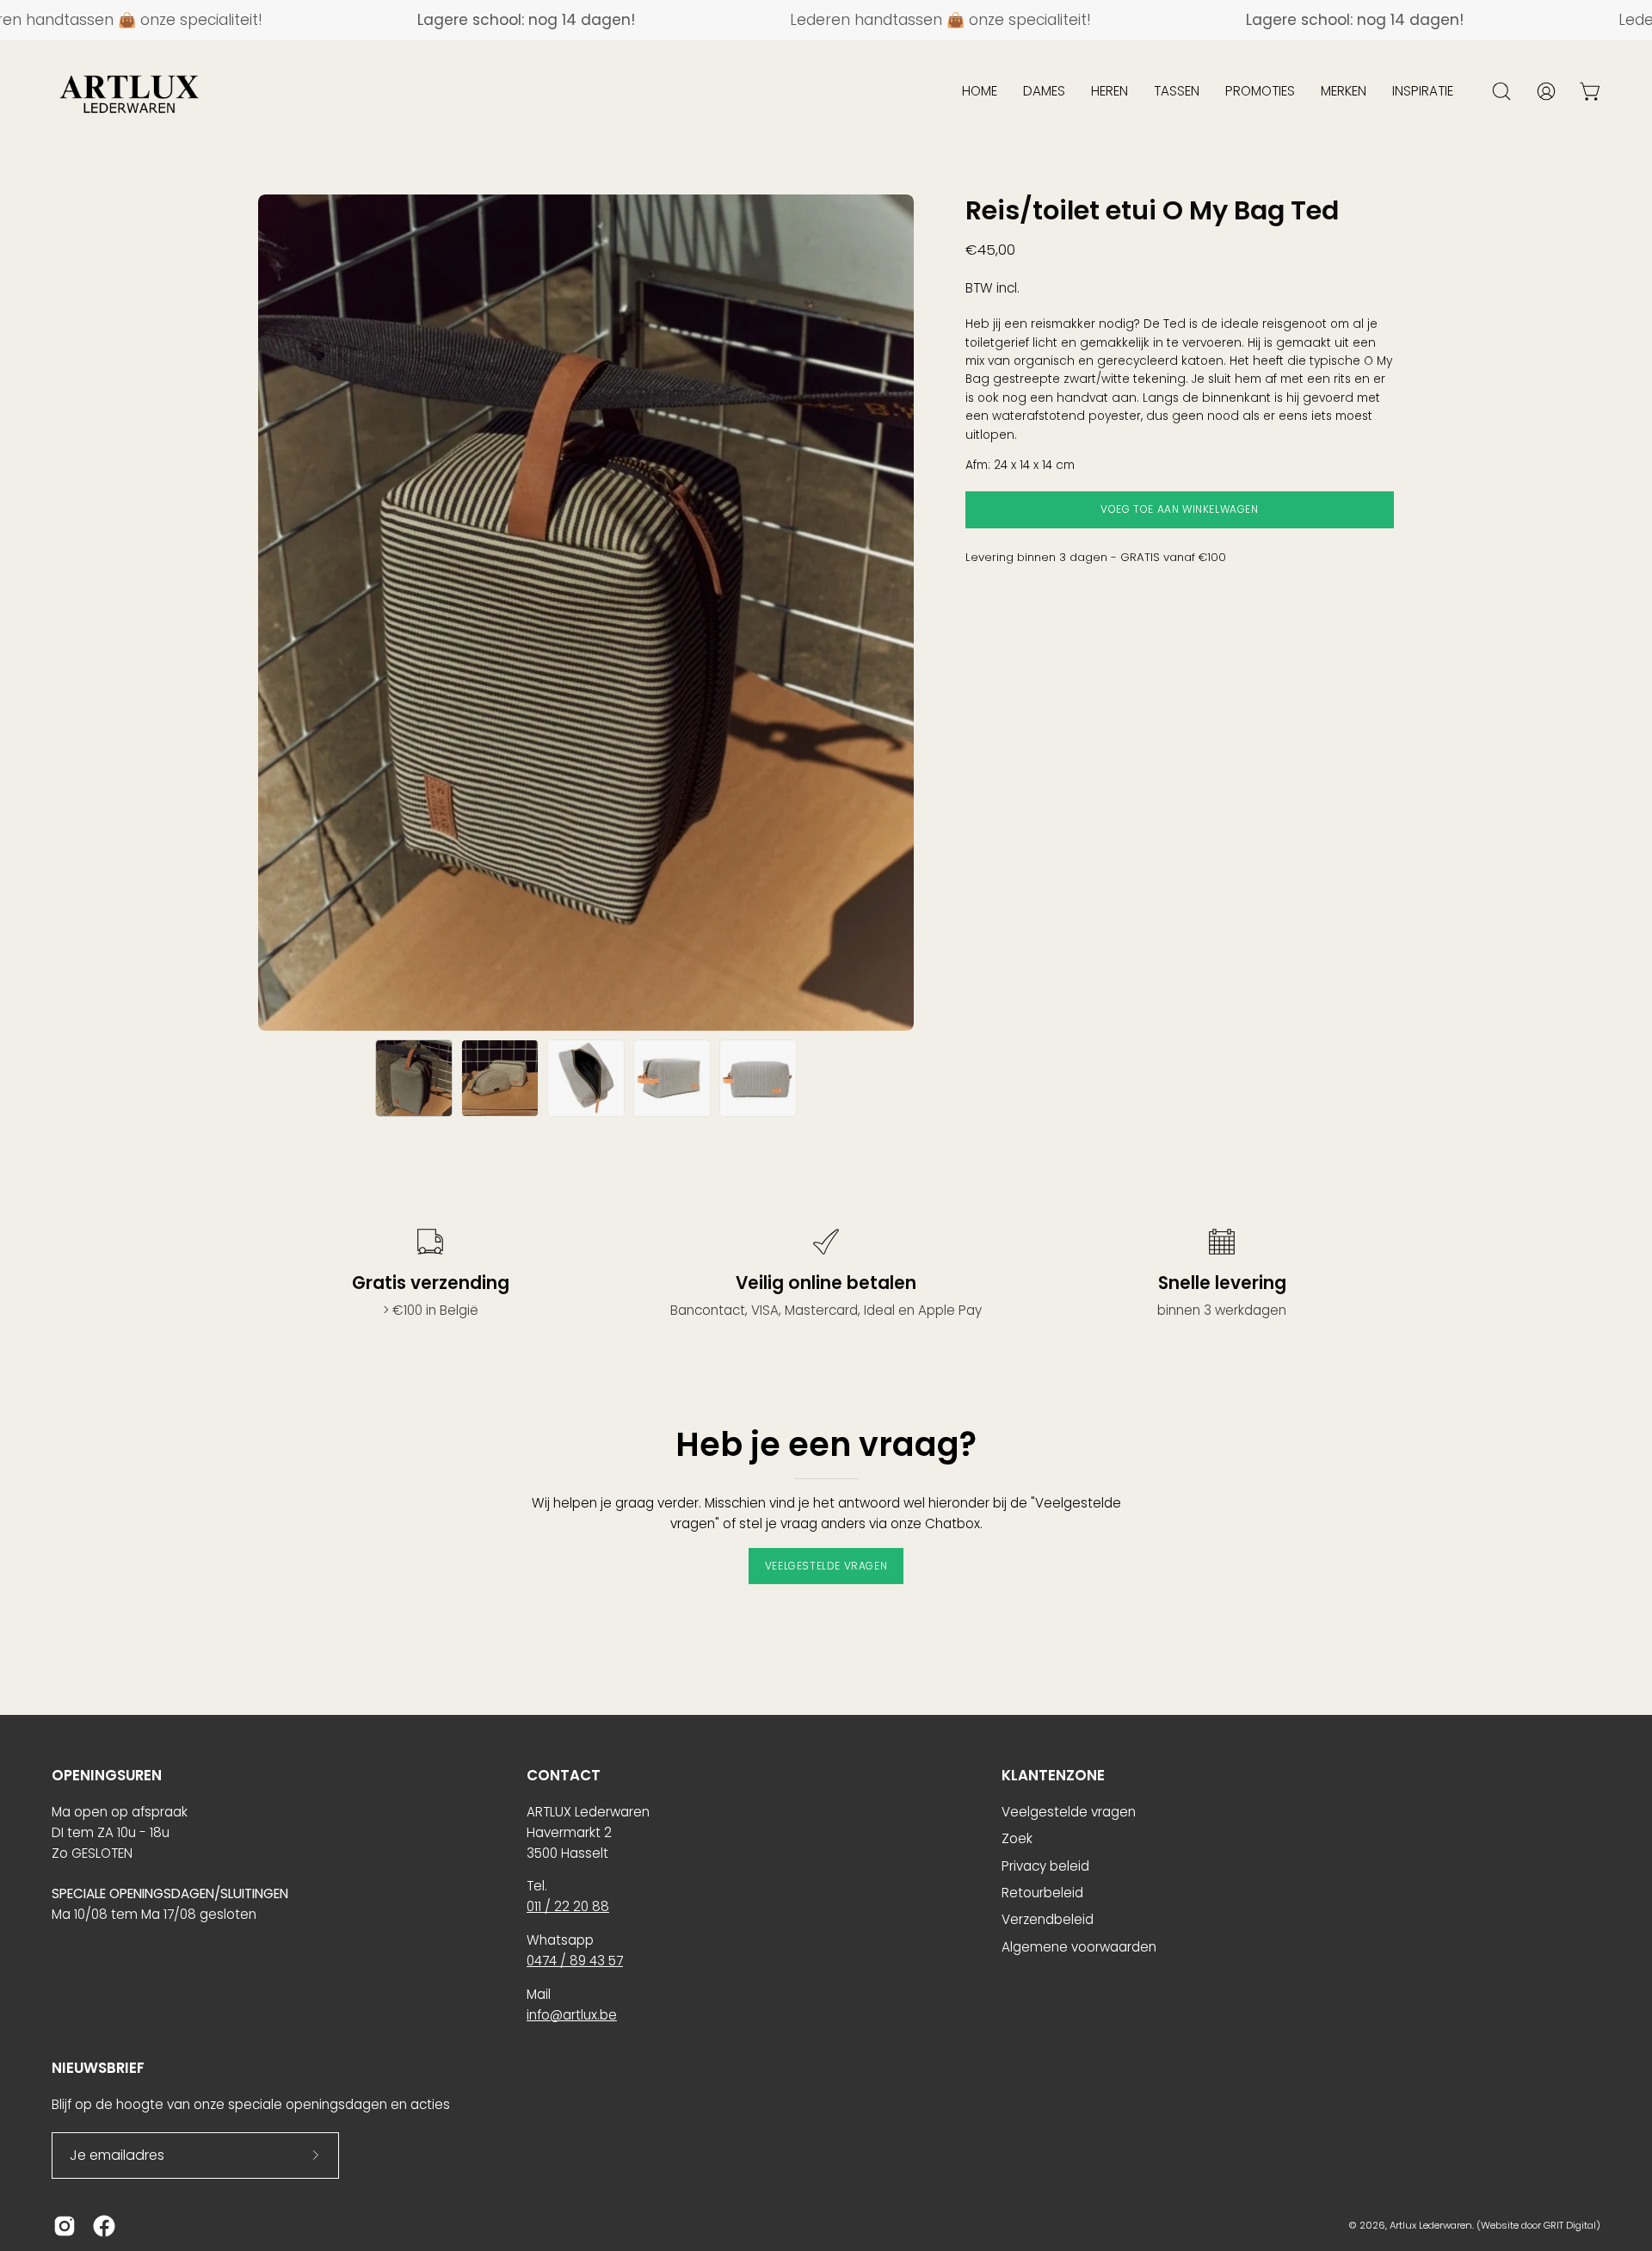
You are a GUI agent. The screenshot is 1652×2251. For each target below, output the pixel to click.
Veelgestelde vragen (1069, 1812)
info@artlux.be (572, 2015)
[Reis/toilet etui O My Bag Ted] (414, 1078)
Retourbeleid (1042, 1893)
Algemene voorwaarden (1079, 1947)
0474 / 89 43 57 (575, 1961)
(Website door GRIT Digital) (1538, 2225)
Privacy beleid (1045, 1866)
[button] (980, 91)
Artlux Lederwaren (1431, 2225)
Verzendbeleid (1048, 1919)
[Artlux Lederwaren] (129, 91)
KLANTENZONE (1053, 1776)
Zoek (1017, 1838)
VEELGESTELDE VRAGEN (826, 1566)
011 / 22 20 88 (568, 1906)
